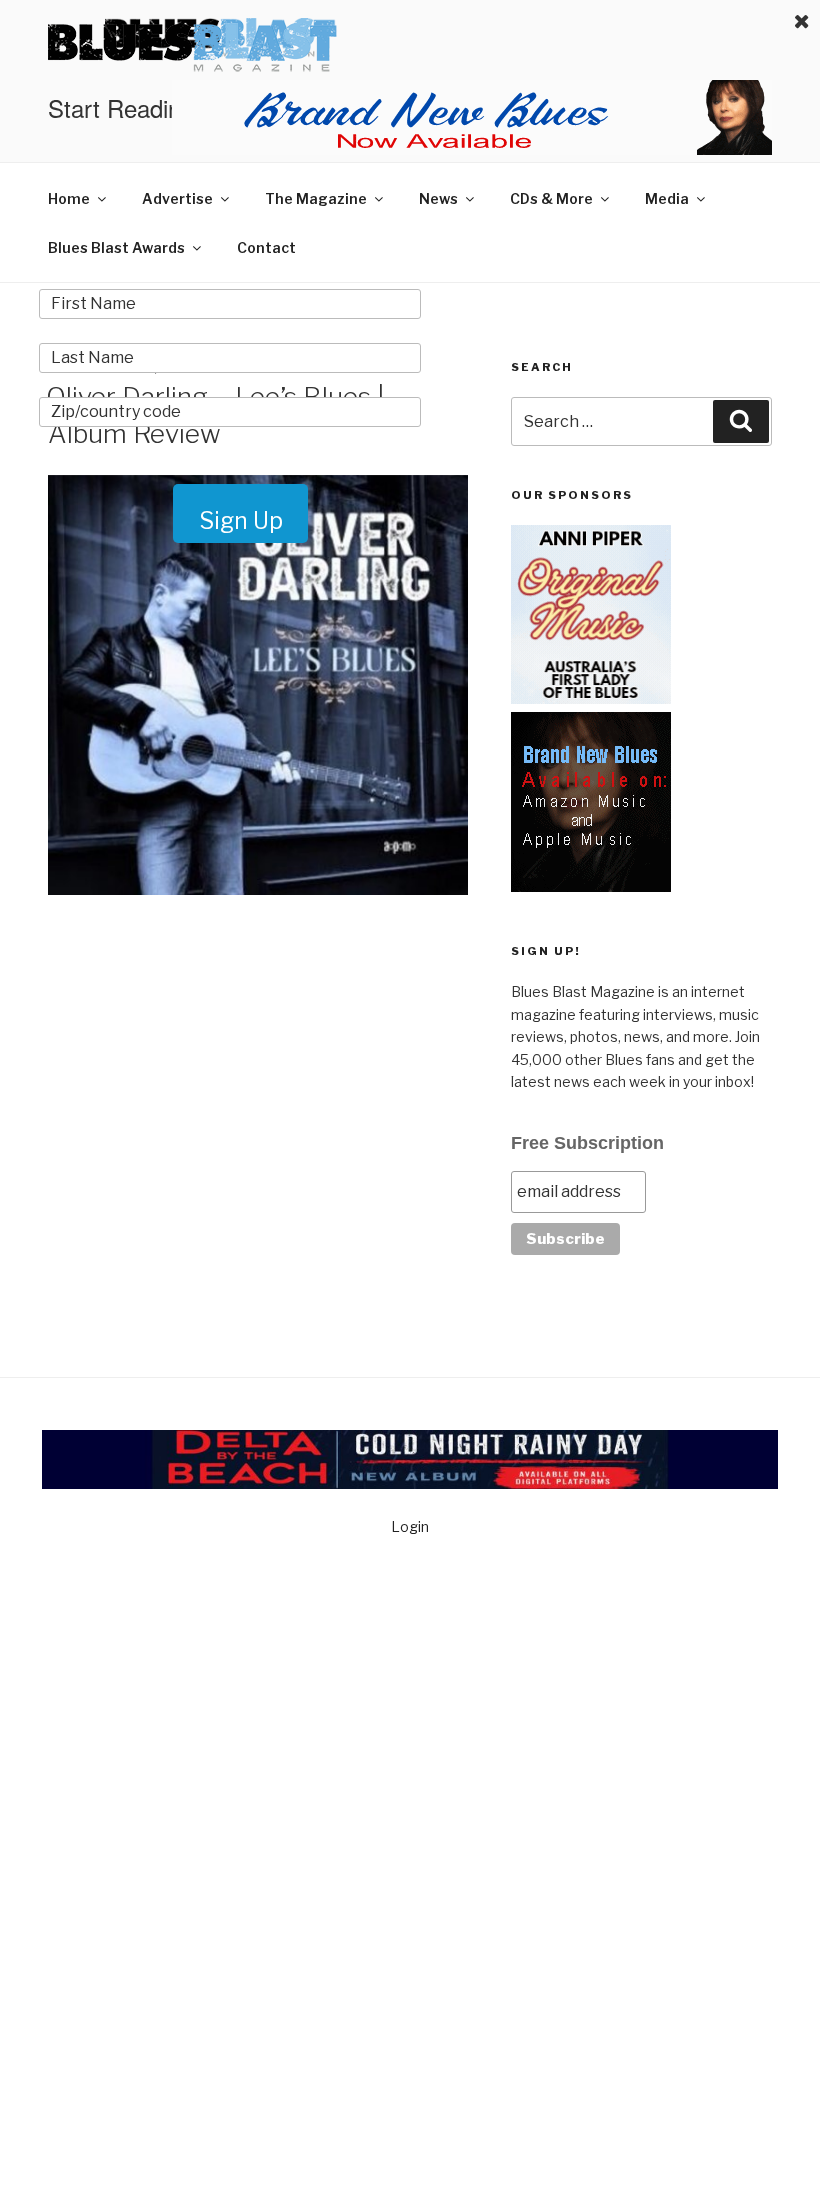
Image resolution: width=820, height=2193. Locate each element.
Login (410, 1526)
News (438, 198)
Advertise (177, 198)
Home (69, 198)
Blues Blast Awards (116, 247)
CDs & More (551, 198)
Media (667, 198)
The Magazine (316, 198)
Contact (266, 247)
